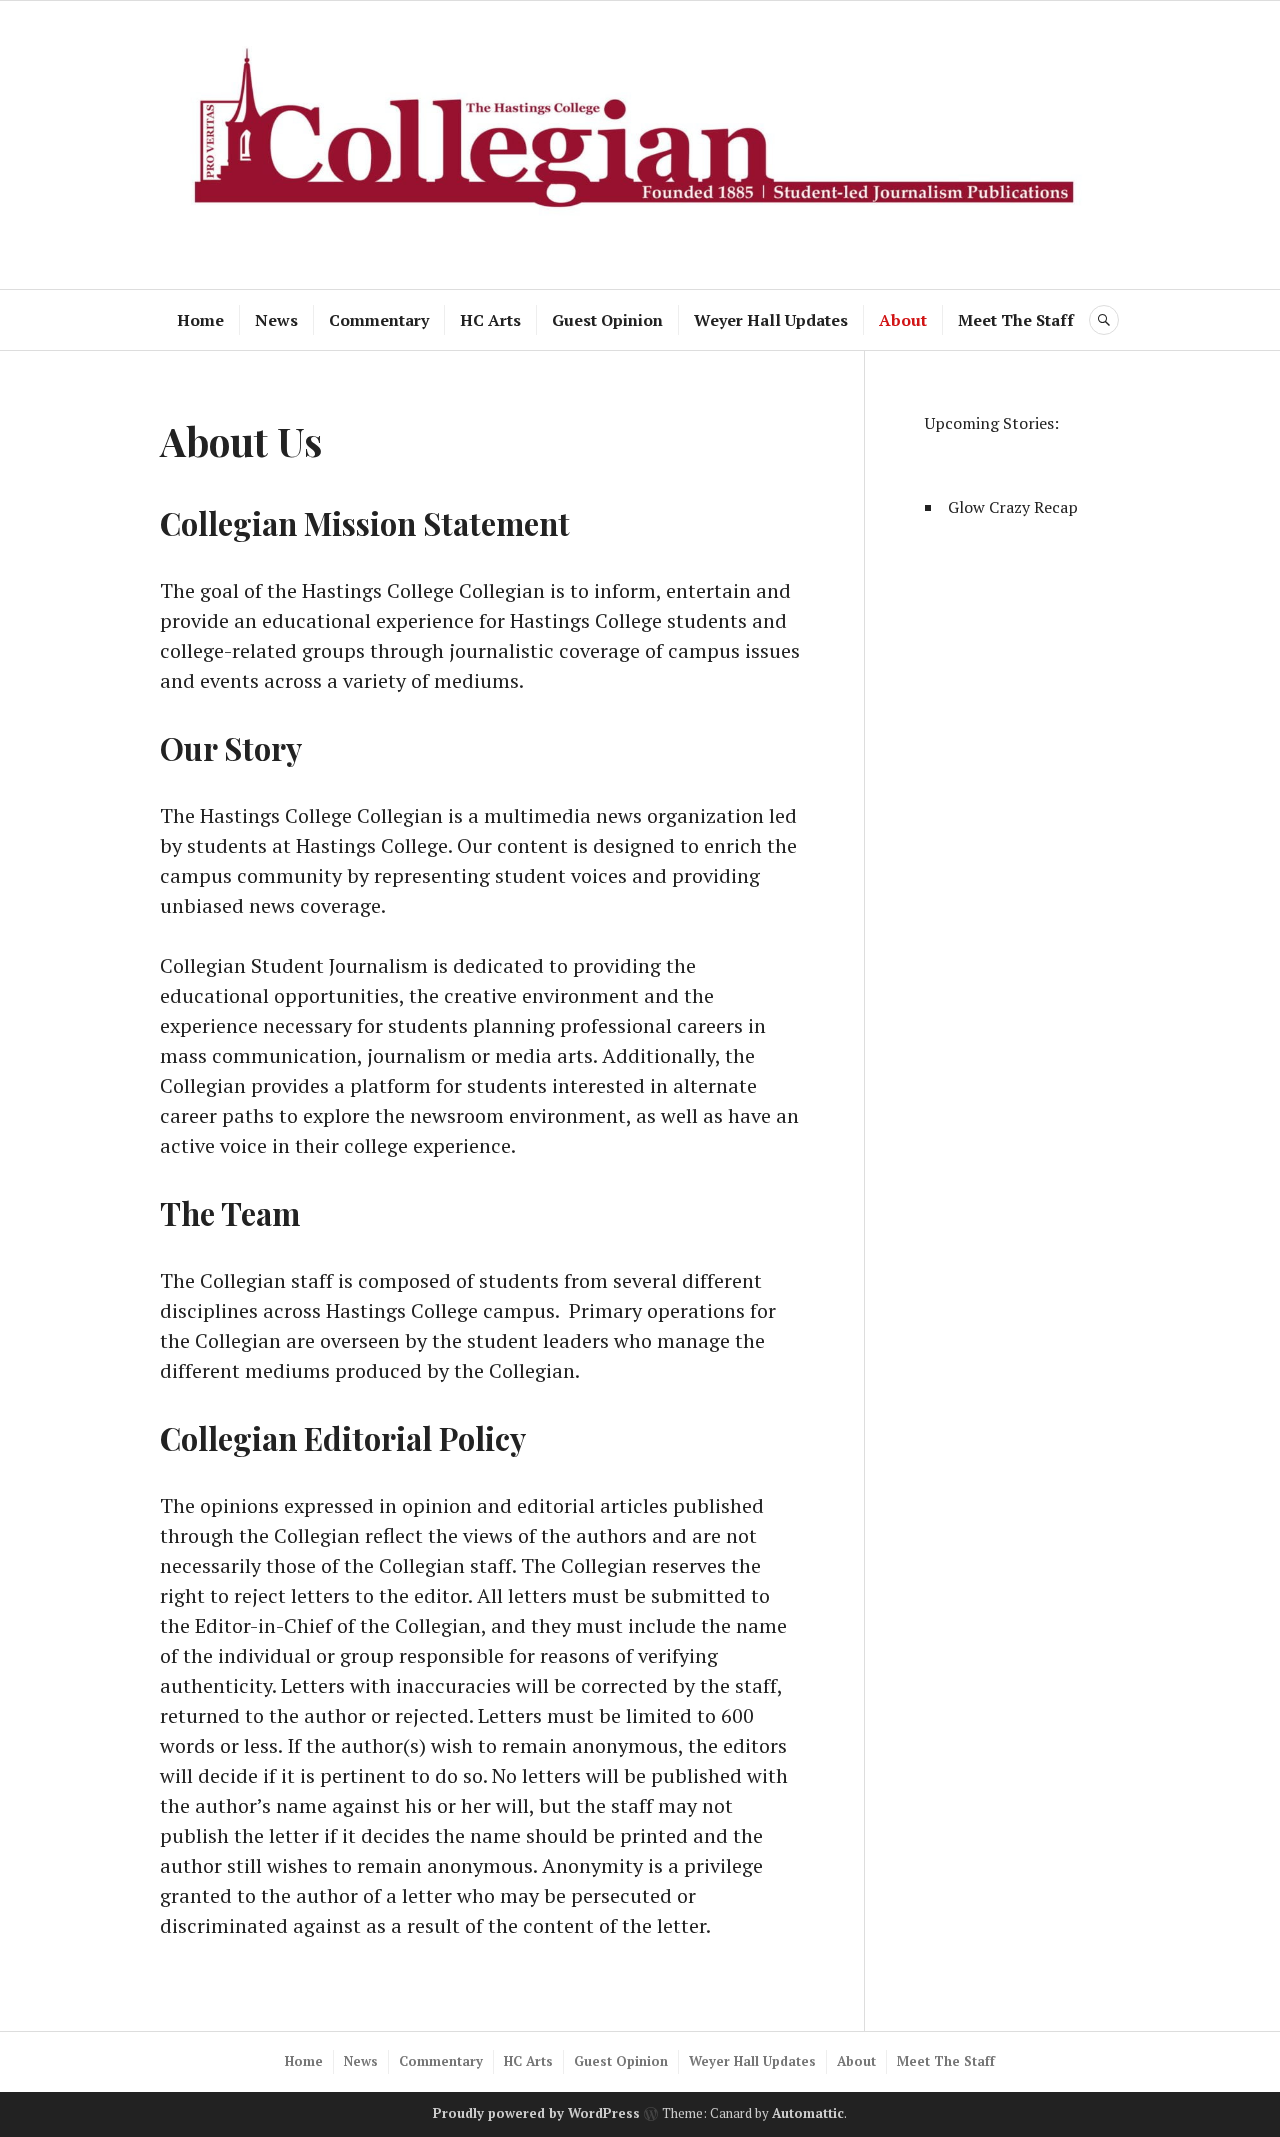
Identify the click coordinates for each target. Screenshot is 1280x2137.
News (276, 320)
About (903, 320)
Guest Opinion (607, 320)
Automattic (808, 2113)
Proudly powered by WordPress (536, 2113)
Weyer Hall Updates (771, 320)
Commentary (379, 320)
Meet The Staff (1016, 320)
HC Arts (490, 320)
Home (200, 320)
